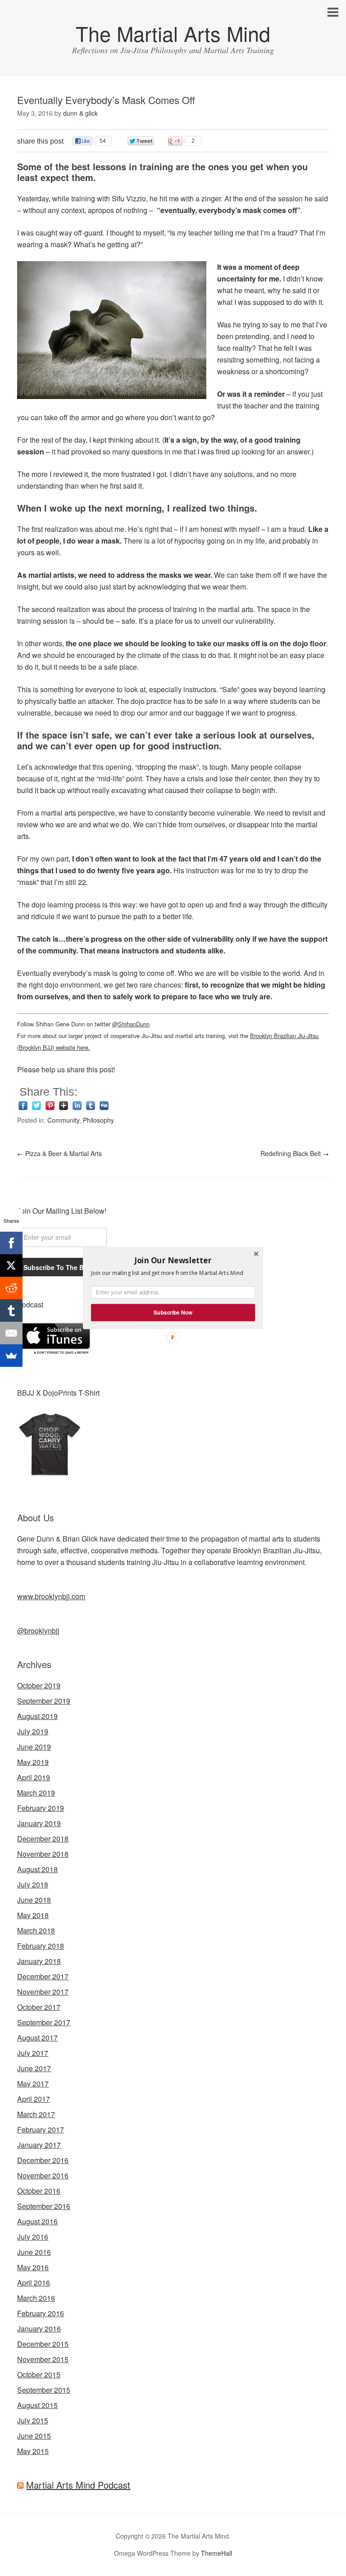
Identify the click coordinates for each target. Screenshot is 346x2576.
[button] (173, 1260)
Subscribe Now (173, 1313)
